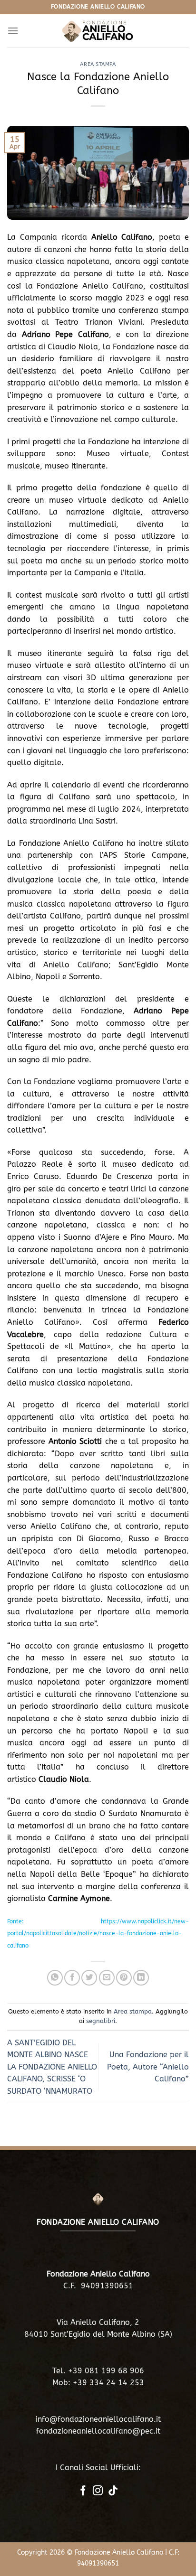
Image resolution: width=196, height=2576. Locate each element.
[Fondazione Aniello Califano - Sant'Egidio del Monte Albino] (98, 31)
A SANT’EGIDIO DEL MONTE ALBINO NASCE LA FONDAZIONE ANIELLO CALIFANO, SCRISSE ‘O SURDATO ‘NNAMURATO (52, 2067)
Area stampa (98, 64)
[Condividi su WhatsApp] (55, 1978)
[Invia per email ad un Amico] (107, 1978)
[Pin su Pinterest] (124, 1978)
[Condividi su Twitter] (89, 1978)
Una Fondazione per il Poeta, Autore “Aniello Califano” (148, 2067)
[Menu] (13, 31)
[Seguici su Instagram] (98, 2491)
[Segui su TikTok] (113, 2491)
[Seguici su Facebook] (83, 2491)
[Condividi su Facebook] (72, 1978)
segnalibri (101, 2021)
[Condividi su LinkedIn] (141, 1978)
